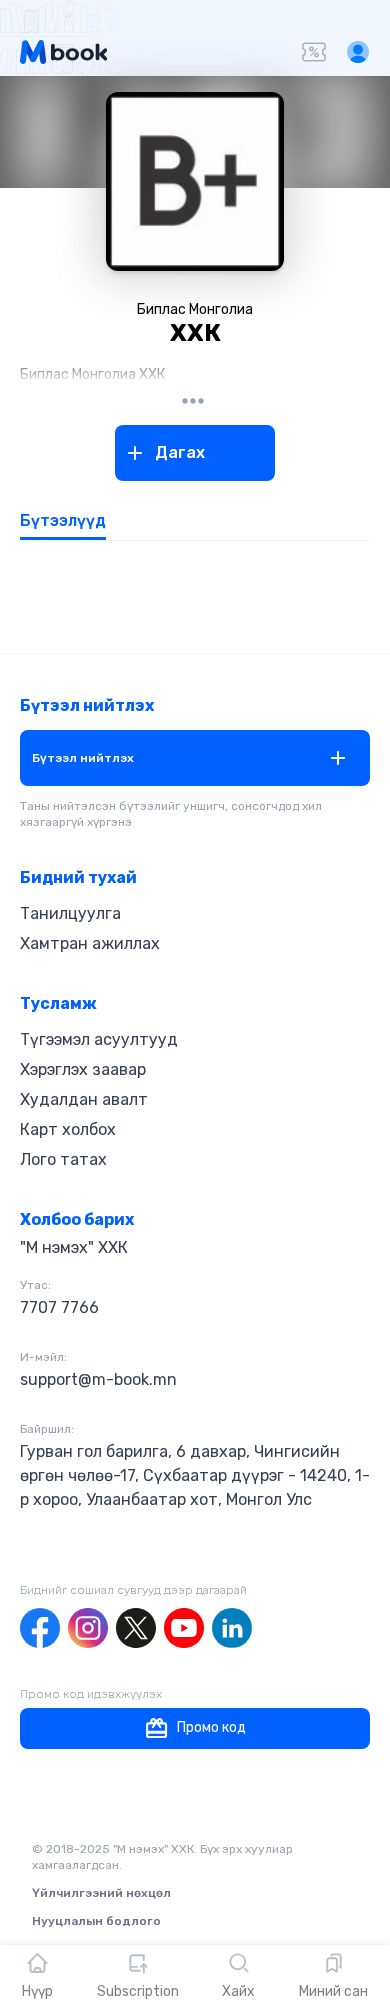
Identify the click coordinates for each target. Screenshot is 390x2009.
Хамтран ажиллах (90, 943)
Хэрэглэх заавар (83, 1069)
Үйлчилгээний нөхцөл (101, 1893)
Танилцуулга (70, 913)
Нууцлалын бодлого (96, 1921)
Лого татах (63, 1159)
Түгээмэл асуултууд (99, 1039)
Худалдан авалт (84, 1099)
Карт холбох (68, 1129)
